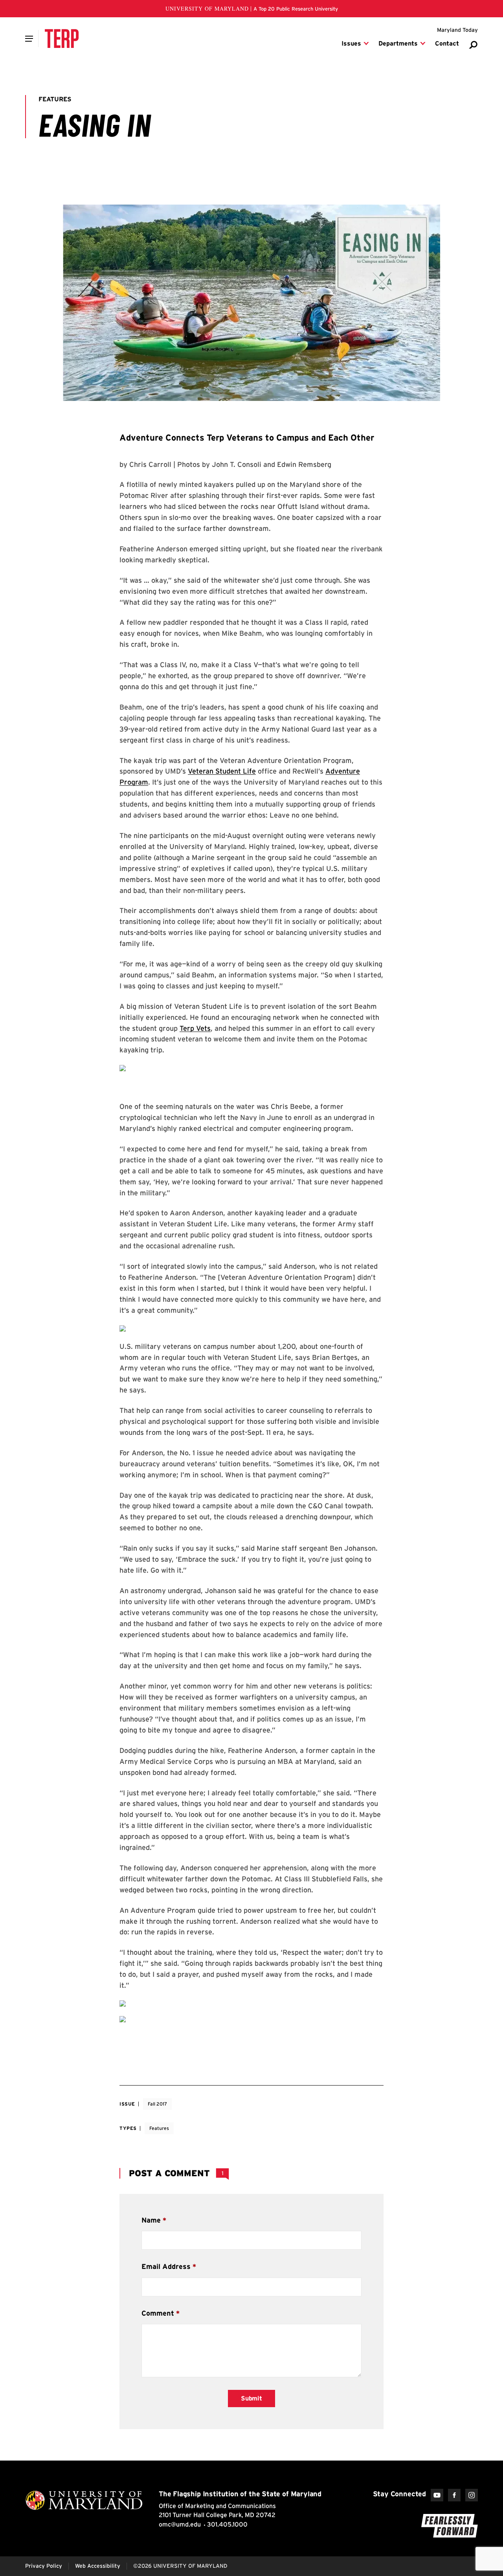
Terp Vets (195, 1028)
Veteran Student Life (222, 771)
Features (159, 2128)
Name (151, 2220)
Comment (158, 2313)
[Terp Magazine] (62, 38)
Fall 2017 (157, 2104)
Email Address (166, 2266)
